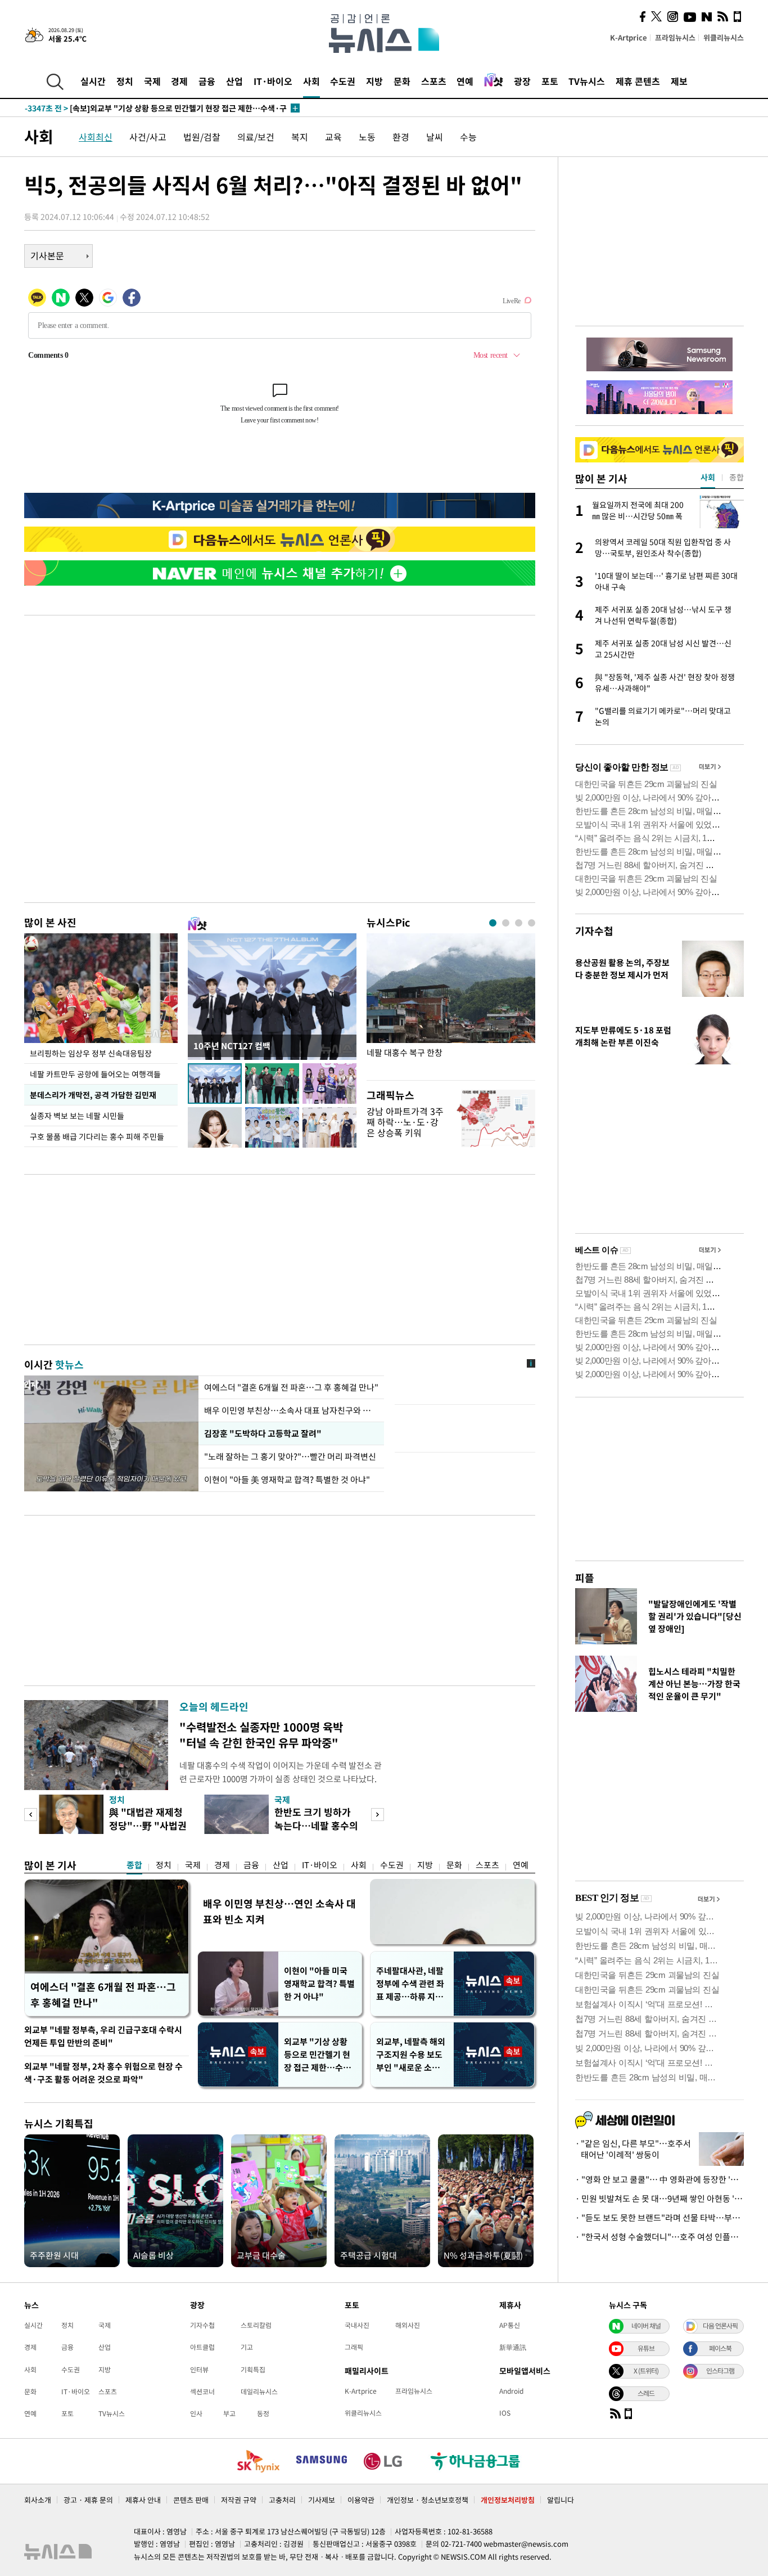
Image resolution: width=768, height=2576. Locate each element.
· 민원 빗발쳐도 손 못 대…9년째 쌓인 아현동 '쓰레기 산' (659, 2199)
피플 (585, 1578)
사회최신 (96, 137)
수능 (468, 137)
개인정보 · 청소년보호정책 (428, 2500)
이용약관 (361, 2500)
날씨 (435, 137)
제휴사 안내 (143, 2500)
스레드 (646, 2393)
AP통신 (510, 2325)
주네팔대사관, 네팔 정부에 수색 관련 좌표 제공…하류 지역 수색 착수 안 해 (410, 1984)
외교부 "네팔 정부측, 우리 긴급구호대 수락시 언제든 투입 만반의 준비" (103, 2036)
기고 (247, 2347)
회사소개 (38, 2500)
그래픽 (354, 2347)
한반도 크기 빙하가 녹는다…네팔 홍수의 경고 (316, 1825)
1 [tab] (493, 923)
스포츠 (434, 81)
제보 (679, 81)
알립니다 (561, 2500)
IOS (505, 2413)
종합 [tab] (737, 477)
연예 (465, 81)
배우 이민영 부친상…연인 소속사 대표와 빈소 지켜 (279, 1911)
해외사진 (408, 2325)
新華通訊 (513, 2347)
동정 (263, 2413)
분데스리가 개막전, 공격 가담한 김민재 (93, 1095)
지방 (374, 81)
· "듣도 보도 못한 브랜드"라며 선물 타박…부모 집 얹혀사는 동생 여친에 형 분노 (659, 2218)
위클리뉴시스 (724, 37)
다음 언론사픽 (720, 2326)
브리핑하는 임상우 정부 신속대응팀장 (91, 1053)
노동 (367, 137)
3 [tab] (519, 923)
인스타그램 (720, 2371)
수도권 (343, 81)
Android (511, 2391)
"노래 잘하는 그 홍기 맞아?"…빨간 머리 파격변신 (291, 1456)
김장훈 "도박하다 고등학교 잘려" (262, 1433)
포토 (550, 81)
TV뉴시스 (587, 81)
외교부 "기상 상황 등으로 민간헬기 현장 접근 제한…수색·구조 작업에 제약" (320, 2055)
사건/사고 (148, 137)
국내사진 (357, 2325)
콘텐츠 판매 (191, 2500)
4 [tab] (532, 923)
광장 (522, 81)
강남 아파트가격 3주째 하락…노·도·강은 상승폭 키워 (405, 1122)
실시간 (93, 81)
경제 (179, 81)
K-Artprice (629, 37)
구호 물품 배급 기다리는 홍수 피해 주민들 (97, 1136)
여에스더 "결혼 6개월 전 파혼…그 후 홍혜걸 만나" (291, 1387)
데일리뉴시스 (259, 2391)
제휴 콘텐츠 (638, 81)
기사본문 (47, 255)
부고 (229, 2413)
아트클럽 (202, 2347)
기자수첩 (594, 931)
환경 (401, 137)
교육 (333, 137)
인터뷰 (199, 2370)
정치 (125, 81)
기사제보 (322, 2500)
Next (378, 1815)
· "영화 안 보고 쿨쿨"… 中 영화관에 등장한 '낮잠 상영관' (659, 2179)
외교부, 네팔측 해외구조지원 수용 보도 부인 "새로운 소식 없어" (411, 2055)
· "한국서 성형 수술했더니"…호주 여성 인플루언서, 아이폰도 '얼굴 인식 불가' (659, 2237)
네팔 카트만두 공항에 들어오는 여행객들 (95, 1074)
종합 (134, 1865)
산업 (234, 81)
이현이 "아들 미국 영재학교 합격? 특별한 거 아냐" (319, 1984)
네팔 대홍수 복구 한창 (405, 1053)
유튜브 (646, 2348)
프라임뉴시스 (675, 37)
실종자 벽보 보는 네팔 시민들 (77, 1116)
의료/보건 (256, 137)
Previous (31, 1815)
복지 (300, 137)
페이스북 (720, 2348)
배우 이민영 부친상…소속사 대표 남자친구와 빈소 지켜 (291, 1410)
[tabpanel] (451, 1004)
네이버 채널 (646, 2326)
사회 (311, 81)
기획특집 (253, 2370)
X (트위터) (646, 2371)
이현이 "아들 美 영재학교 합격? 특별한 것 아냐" (287, 1480)
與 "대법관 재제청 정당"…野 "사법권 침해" (148, 1825)
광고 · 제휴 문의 (88, 2500)
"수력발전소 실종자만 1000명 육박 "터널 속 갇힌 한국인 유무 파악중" (261, 1735)
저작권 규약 (239, 2500)
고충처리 (282, 2500)
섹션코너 (202, 2391)
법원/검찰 (202, 137)
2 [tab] (506, 923)
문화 (402, 81)
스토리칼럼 (256, 2325)
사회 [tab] (708, 477)
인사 (196, 2413)
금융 (207, 81)
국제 (152, 81)
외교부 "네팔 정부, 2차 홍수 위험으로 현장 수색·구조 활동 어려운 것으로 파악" (103, 2073)
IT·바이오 (273, 81)
